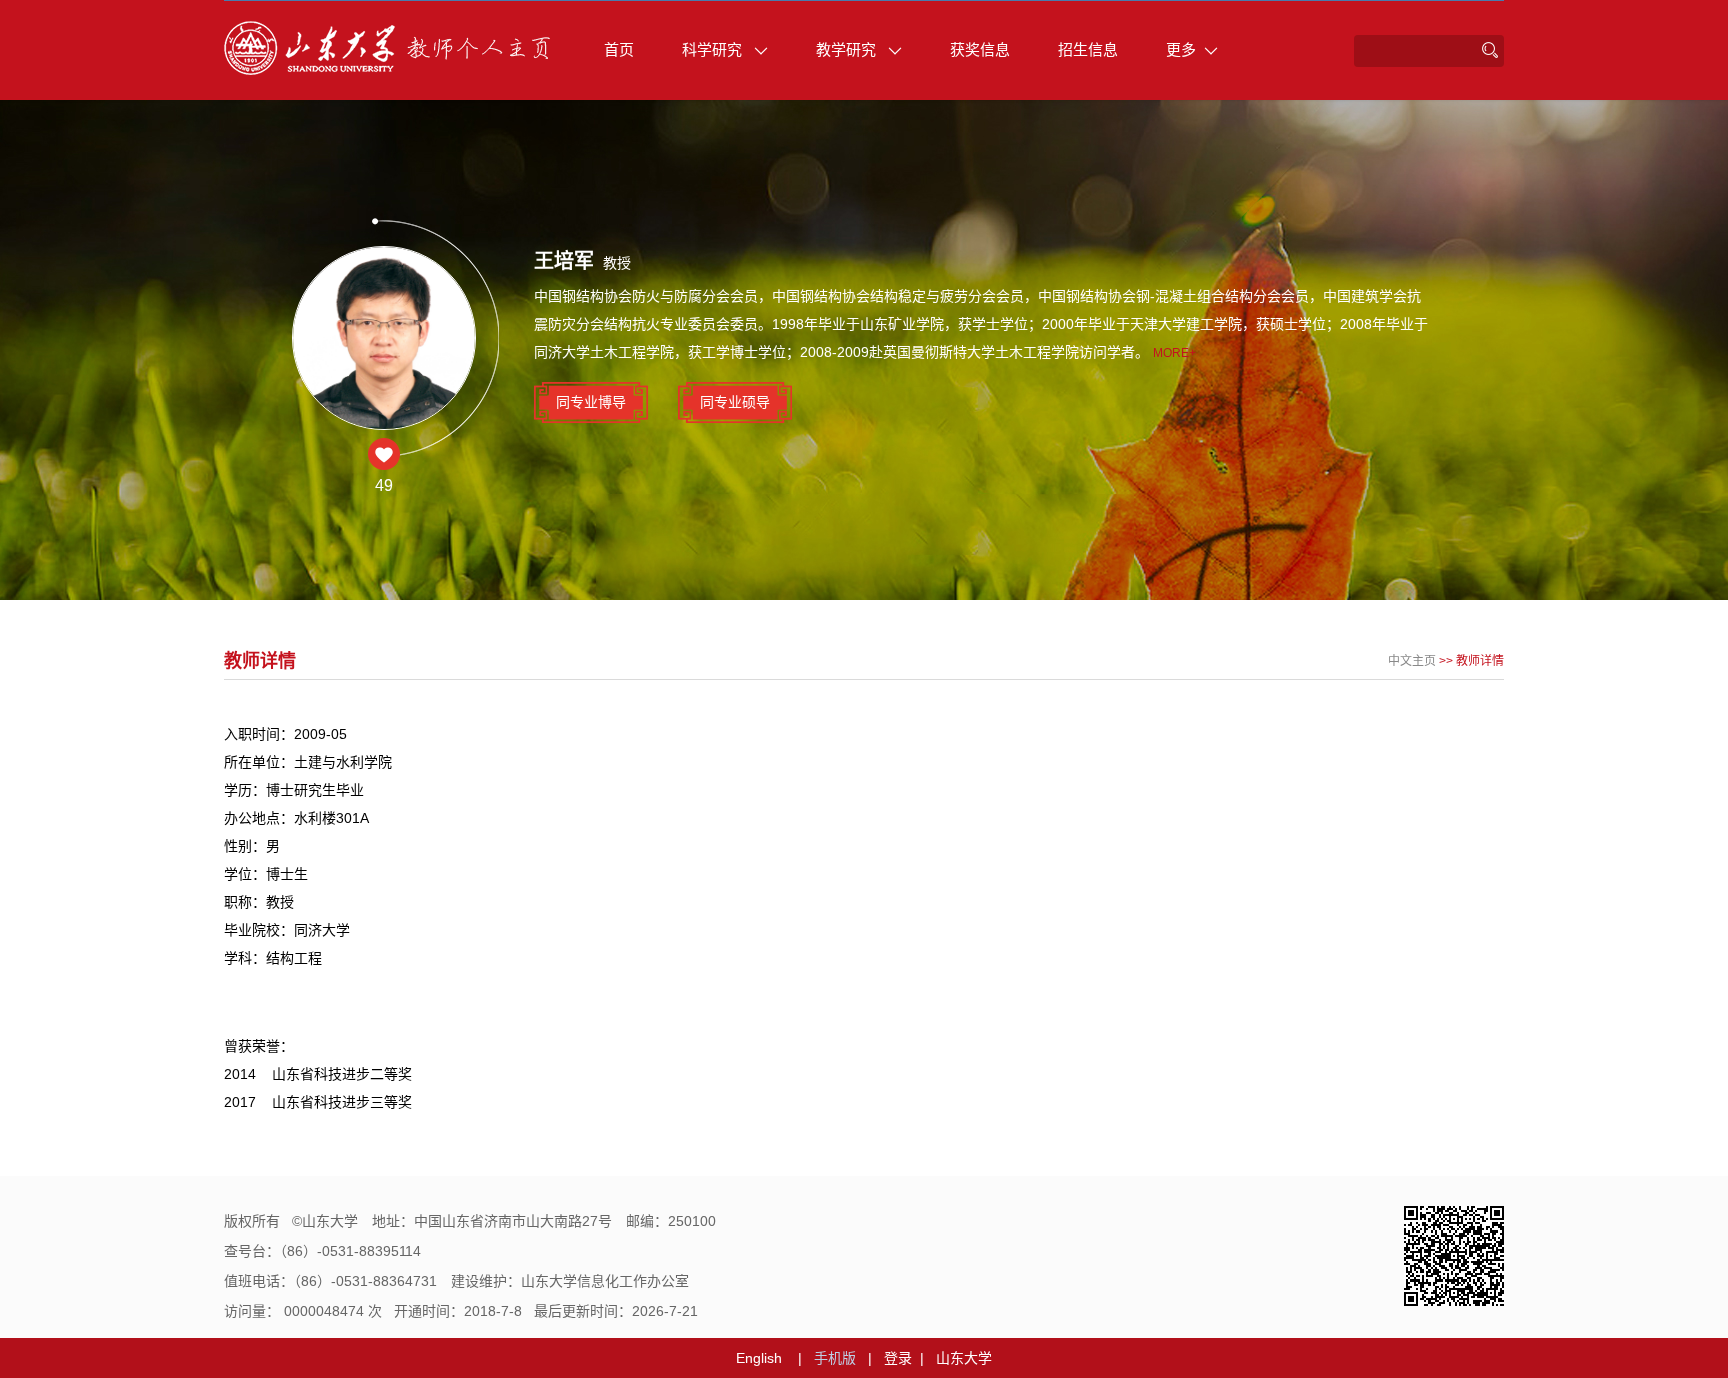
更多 (1181, 49)
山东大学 (964, 1358)
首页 (619, 49)
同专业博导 (591, 402)
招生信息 (1088, 49)
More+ (1174, 353)
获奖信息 (980, 49)
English (759, 1358)
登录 (898, 1358)
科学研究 (714, 49)
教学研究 (848, 49)
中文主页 (1412, 661)
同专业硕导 (735, 402)
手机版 (835, 1358)
